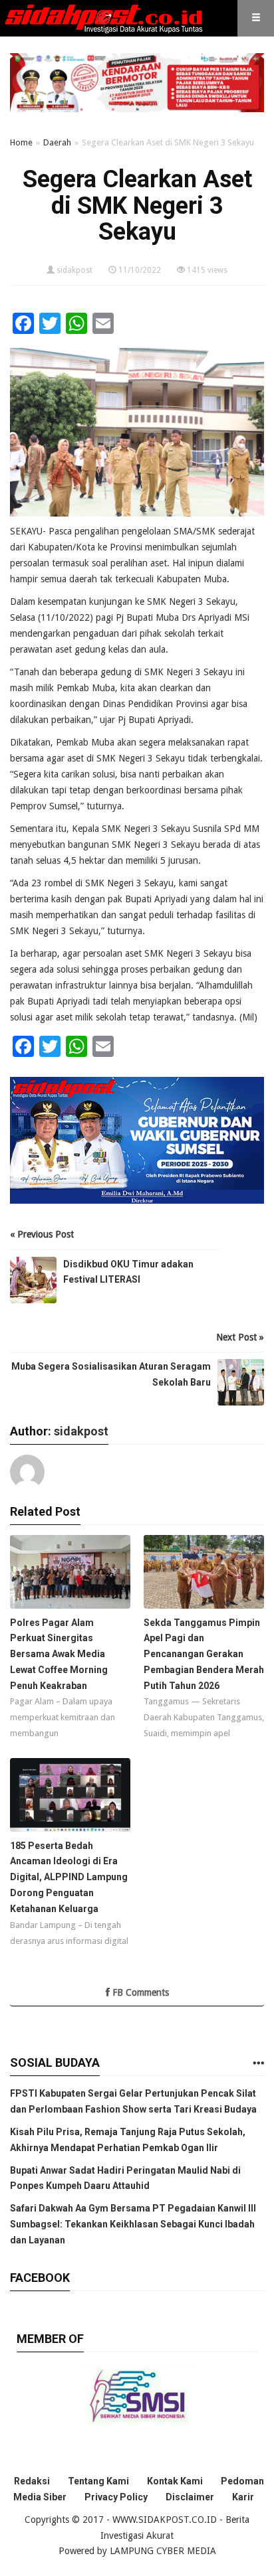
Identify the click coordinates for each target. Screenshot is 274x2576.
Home (21, 142)
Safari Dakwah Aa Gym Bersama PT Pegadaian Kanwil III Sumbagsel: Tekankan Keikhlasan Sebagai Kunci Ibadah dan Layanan (133, 2224)
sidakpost (74, 270)
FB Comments (139, 1992)
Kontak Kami (175, 2481)
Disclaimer (190, 2497)
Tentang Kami (98, 2481)
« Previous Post (42, 1234)
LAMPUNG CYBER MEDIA (163, 2551)
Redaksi (32, 2481)
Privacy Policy (116, 2497)
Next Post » (240, 1337)
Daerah (57, 142)
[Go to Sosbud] (258, 2064)
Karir (243, 2497)
